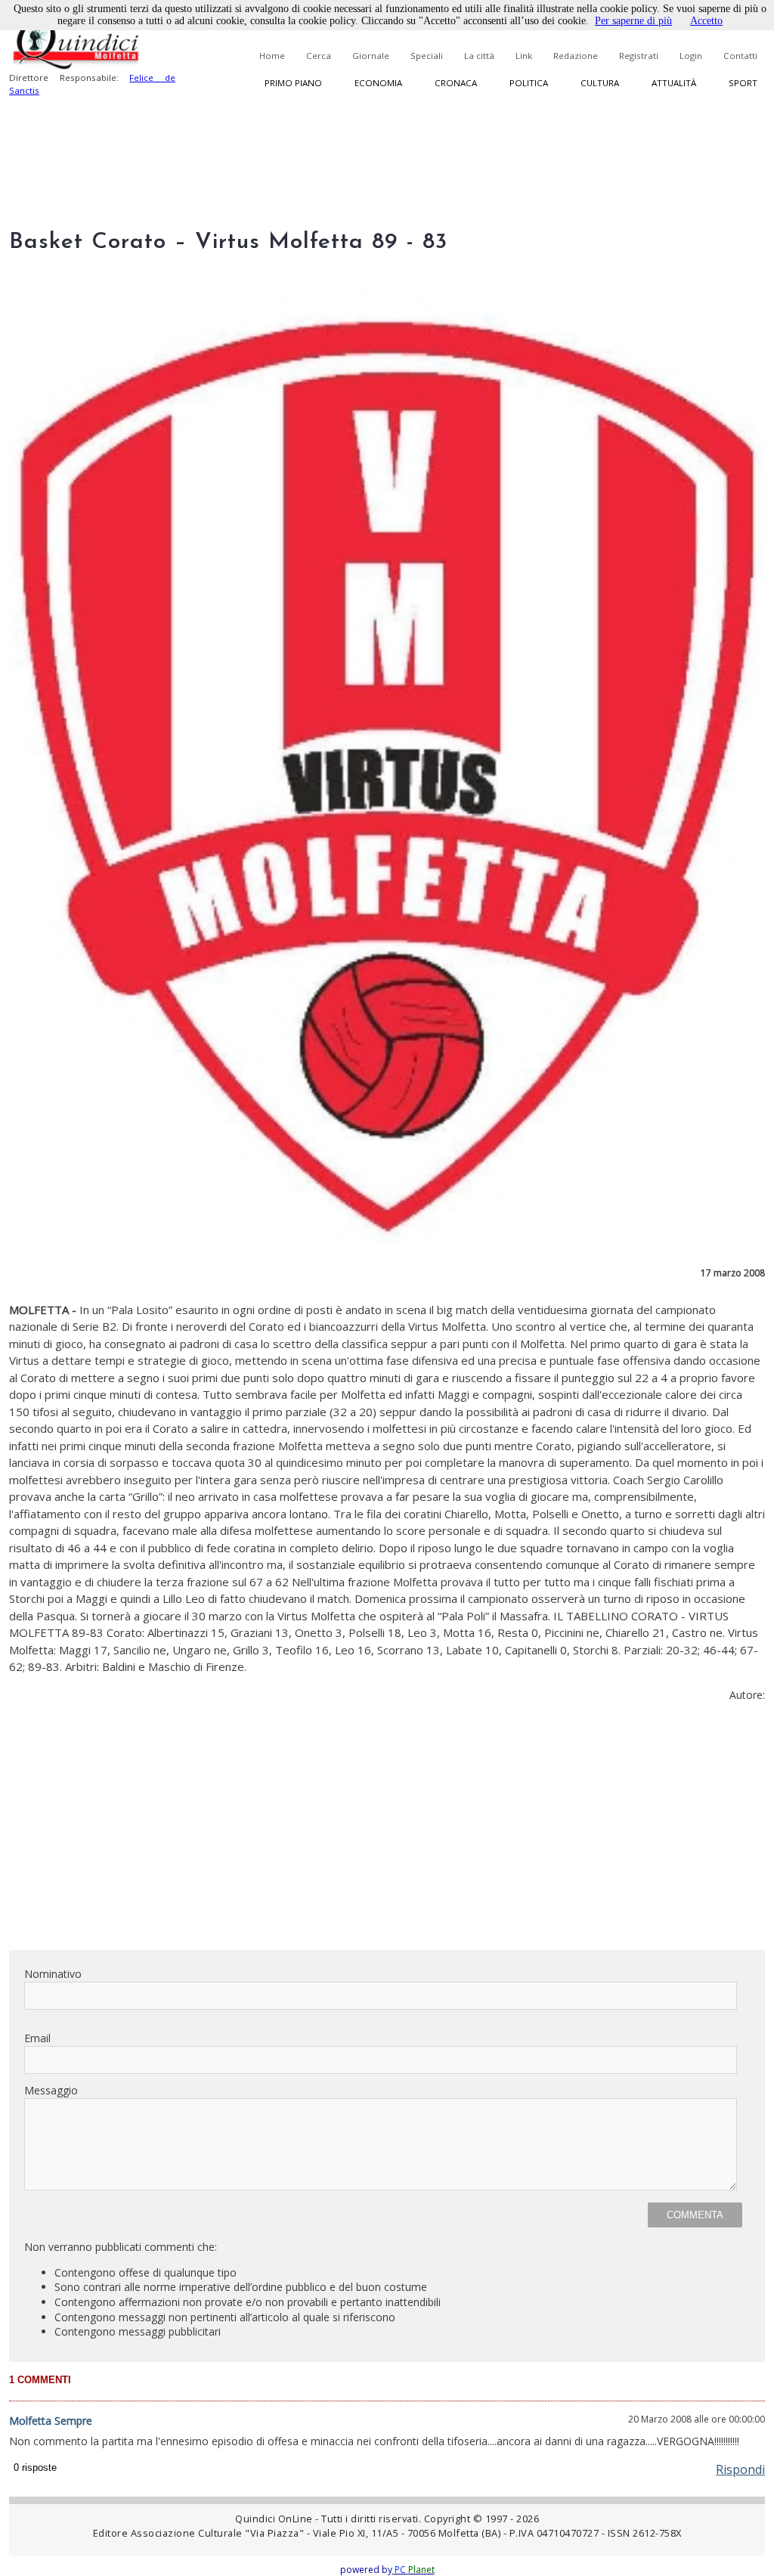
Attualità (674, 83)
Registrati (639, 56)
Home (272, 56)
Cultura (600, 83)
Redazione (576, 56)
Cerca (319, 56)
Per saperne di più (633, 21)
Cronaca (456, 83)
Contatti (740, 56)
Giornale (371, 56)
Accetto (706, 21)
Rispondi (740, 2469)
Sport (743, 83)
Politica (529, 83)
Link (524, 56)
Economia (378, 83)
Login (691, 56)
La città (479, 56)
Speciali (427, 56)
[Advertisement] (387, 1832)
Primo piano (293, 83)
